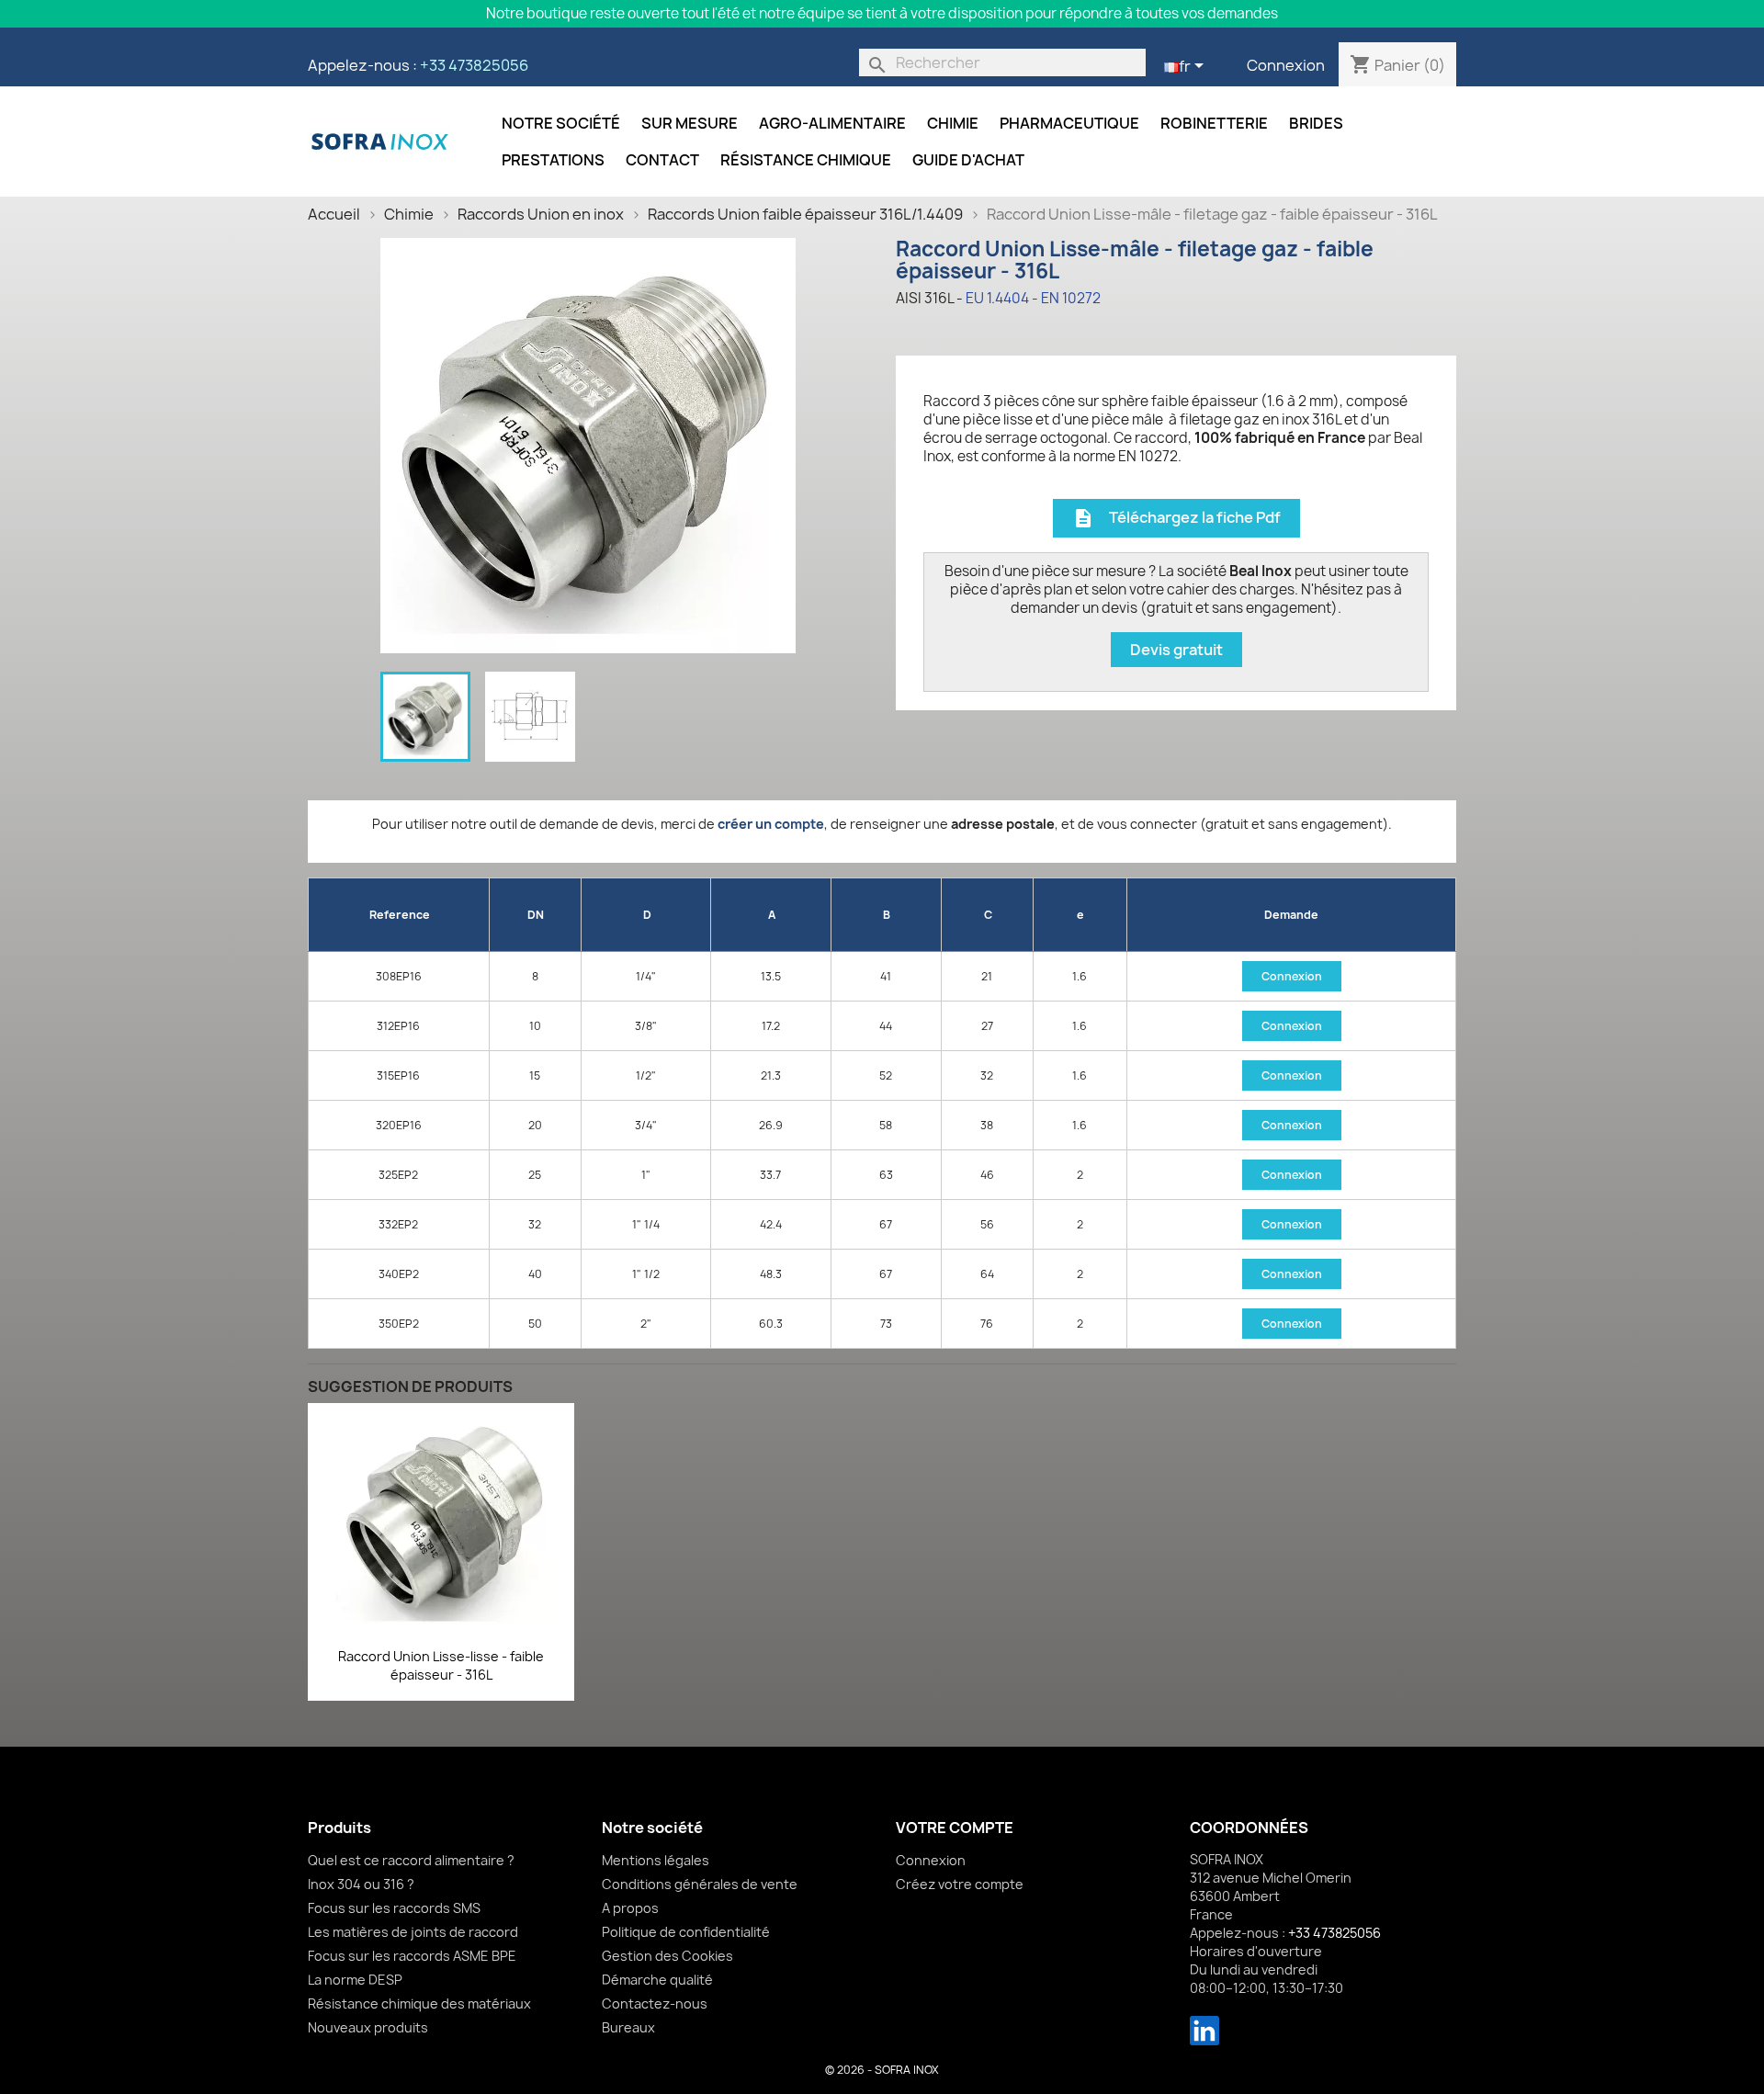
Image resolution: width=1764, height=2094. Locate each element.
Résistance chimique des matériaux (419, 2003)
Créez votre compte (960, 1884)
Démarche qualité (657, 1980)
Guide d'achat (968, 160)
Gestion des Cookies (667, 1956)
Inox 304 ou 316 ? (361, 1884)
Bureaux (628, 2027)
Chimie (953, 123)
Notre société (561, 123)
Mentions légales (656, 1860)
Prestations (553, 160)
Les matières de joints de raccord (413, 1932)
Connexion (1286, 65)
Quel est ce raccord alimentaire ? (411, 1860)
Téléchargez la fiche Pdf (1176, 519)
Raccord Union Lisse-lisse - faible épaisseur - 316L (441, 1665)
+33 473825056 (474, 65)
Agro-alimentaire (832, 123)
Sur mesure (690, 123)
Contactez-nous (655, 2003)
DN (536, 915)
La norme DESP (355, 1980)
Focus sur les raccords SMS (394, 1908)
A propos (630, 1908)
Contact (662, 160)
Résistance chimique (806, 160)
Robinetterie (1214, 123)
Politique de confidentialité (686, 1932)
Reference (400, 915)
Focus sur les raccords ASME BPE (412, 1956)
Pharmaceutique (1069, 123)
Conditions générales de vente (700, 1884)
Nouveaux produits (368, 2027)
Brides (1316, 123)
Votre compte (955, 1828)
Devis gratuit (1176, 650)
